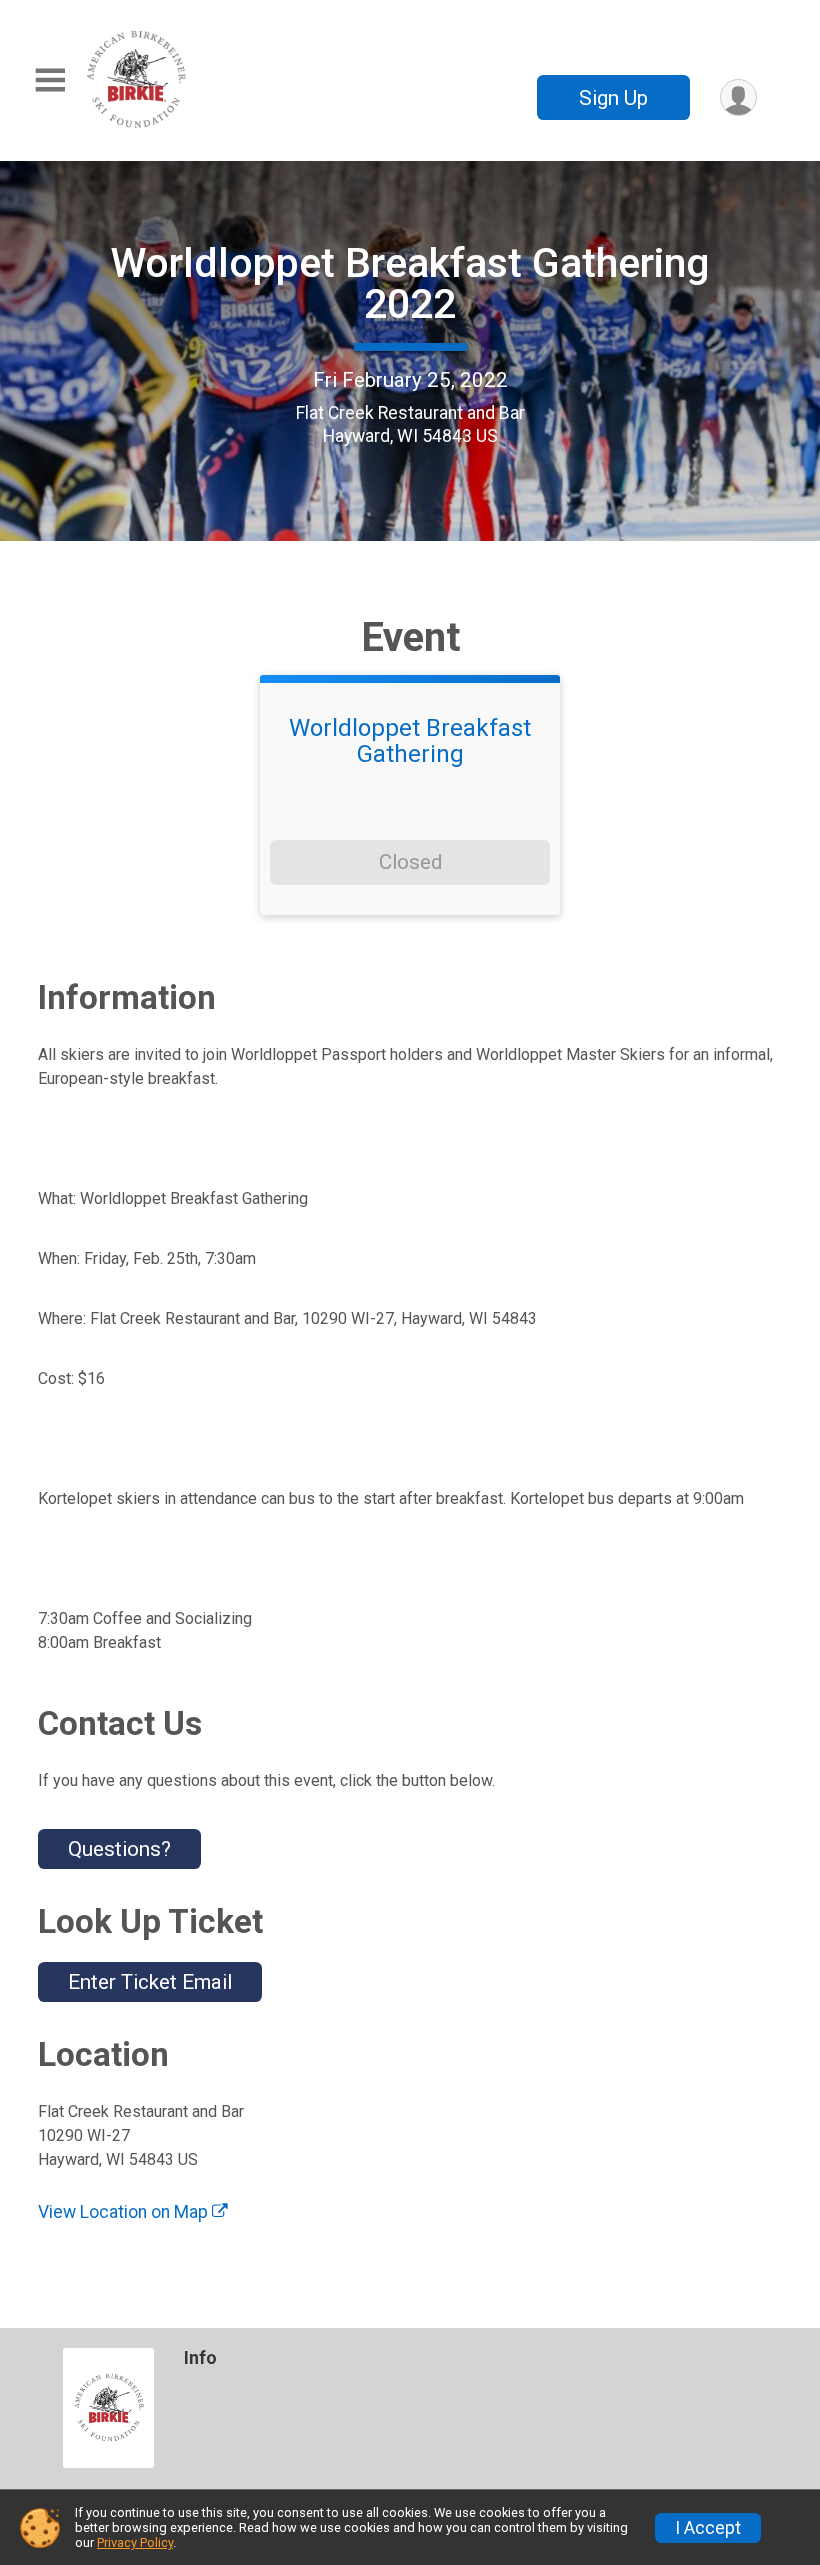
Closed (410, 862)
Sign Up (613, 98)
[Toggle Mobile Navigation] (50, 80)
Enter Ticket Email (150, 1982)
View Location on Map (125, 2212)
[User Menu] (738, 97)
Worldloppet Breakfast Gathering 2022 (410, 283)
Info (200, 2358)
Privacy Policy (135, 2542)
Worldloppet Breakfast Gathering (410, 741)
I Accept (708, 2528)
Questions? (119, 1849)
